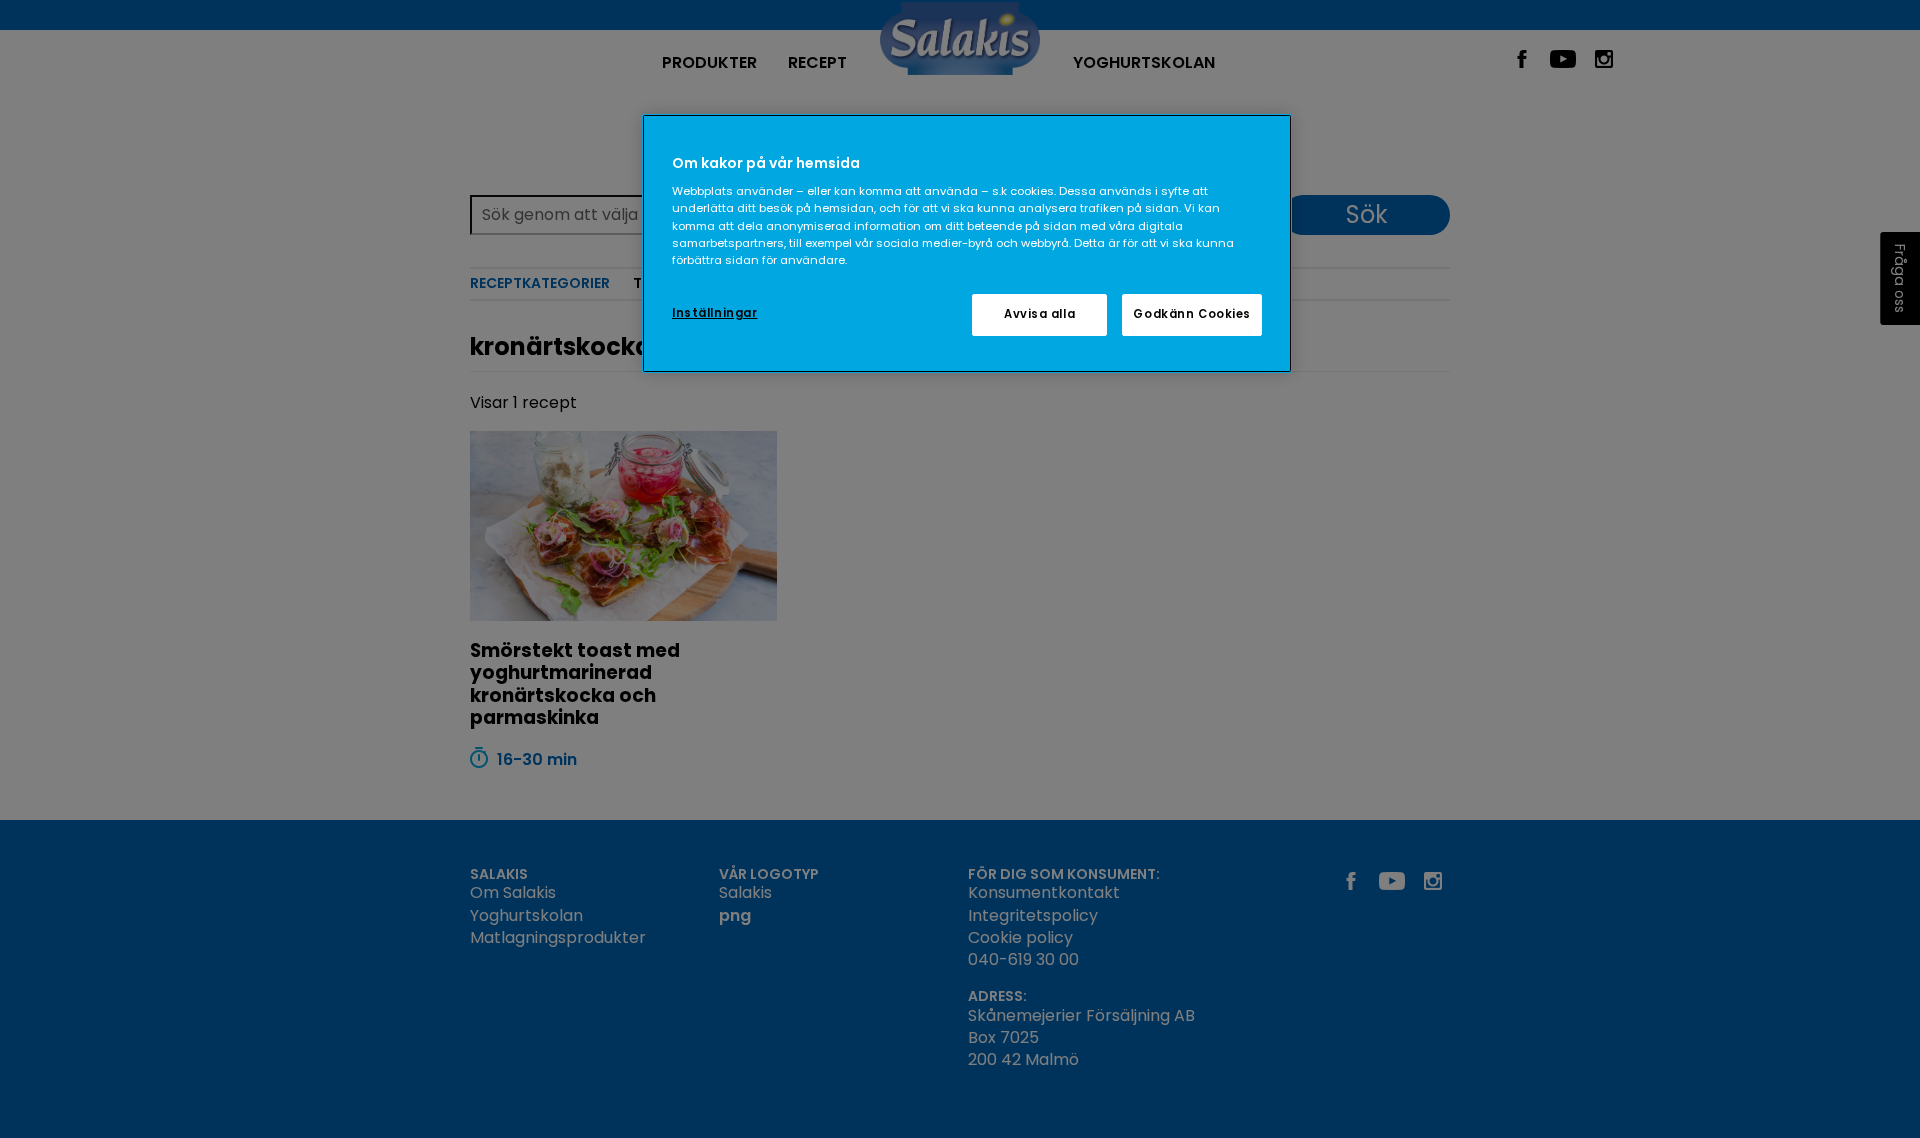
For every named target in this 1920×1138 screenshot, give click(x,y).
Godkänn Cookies (1192, 314)
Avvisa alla (1039, 314)
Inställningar (714, 313)
